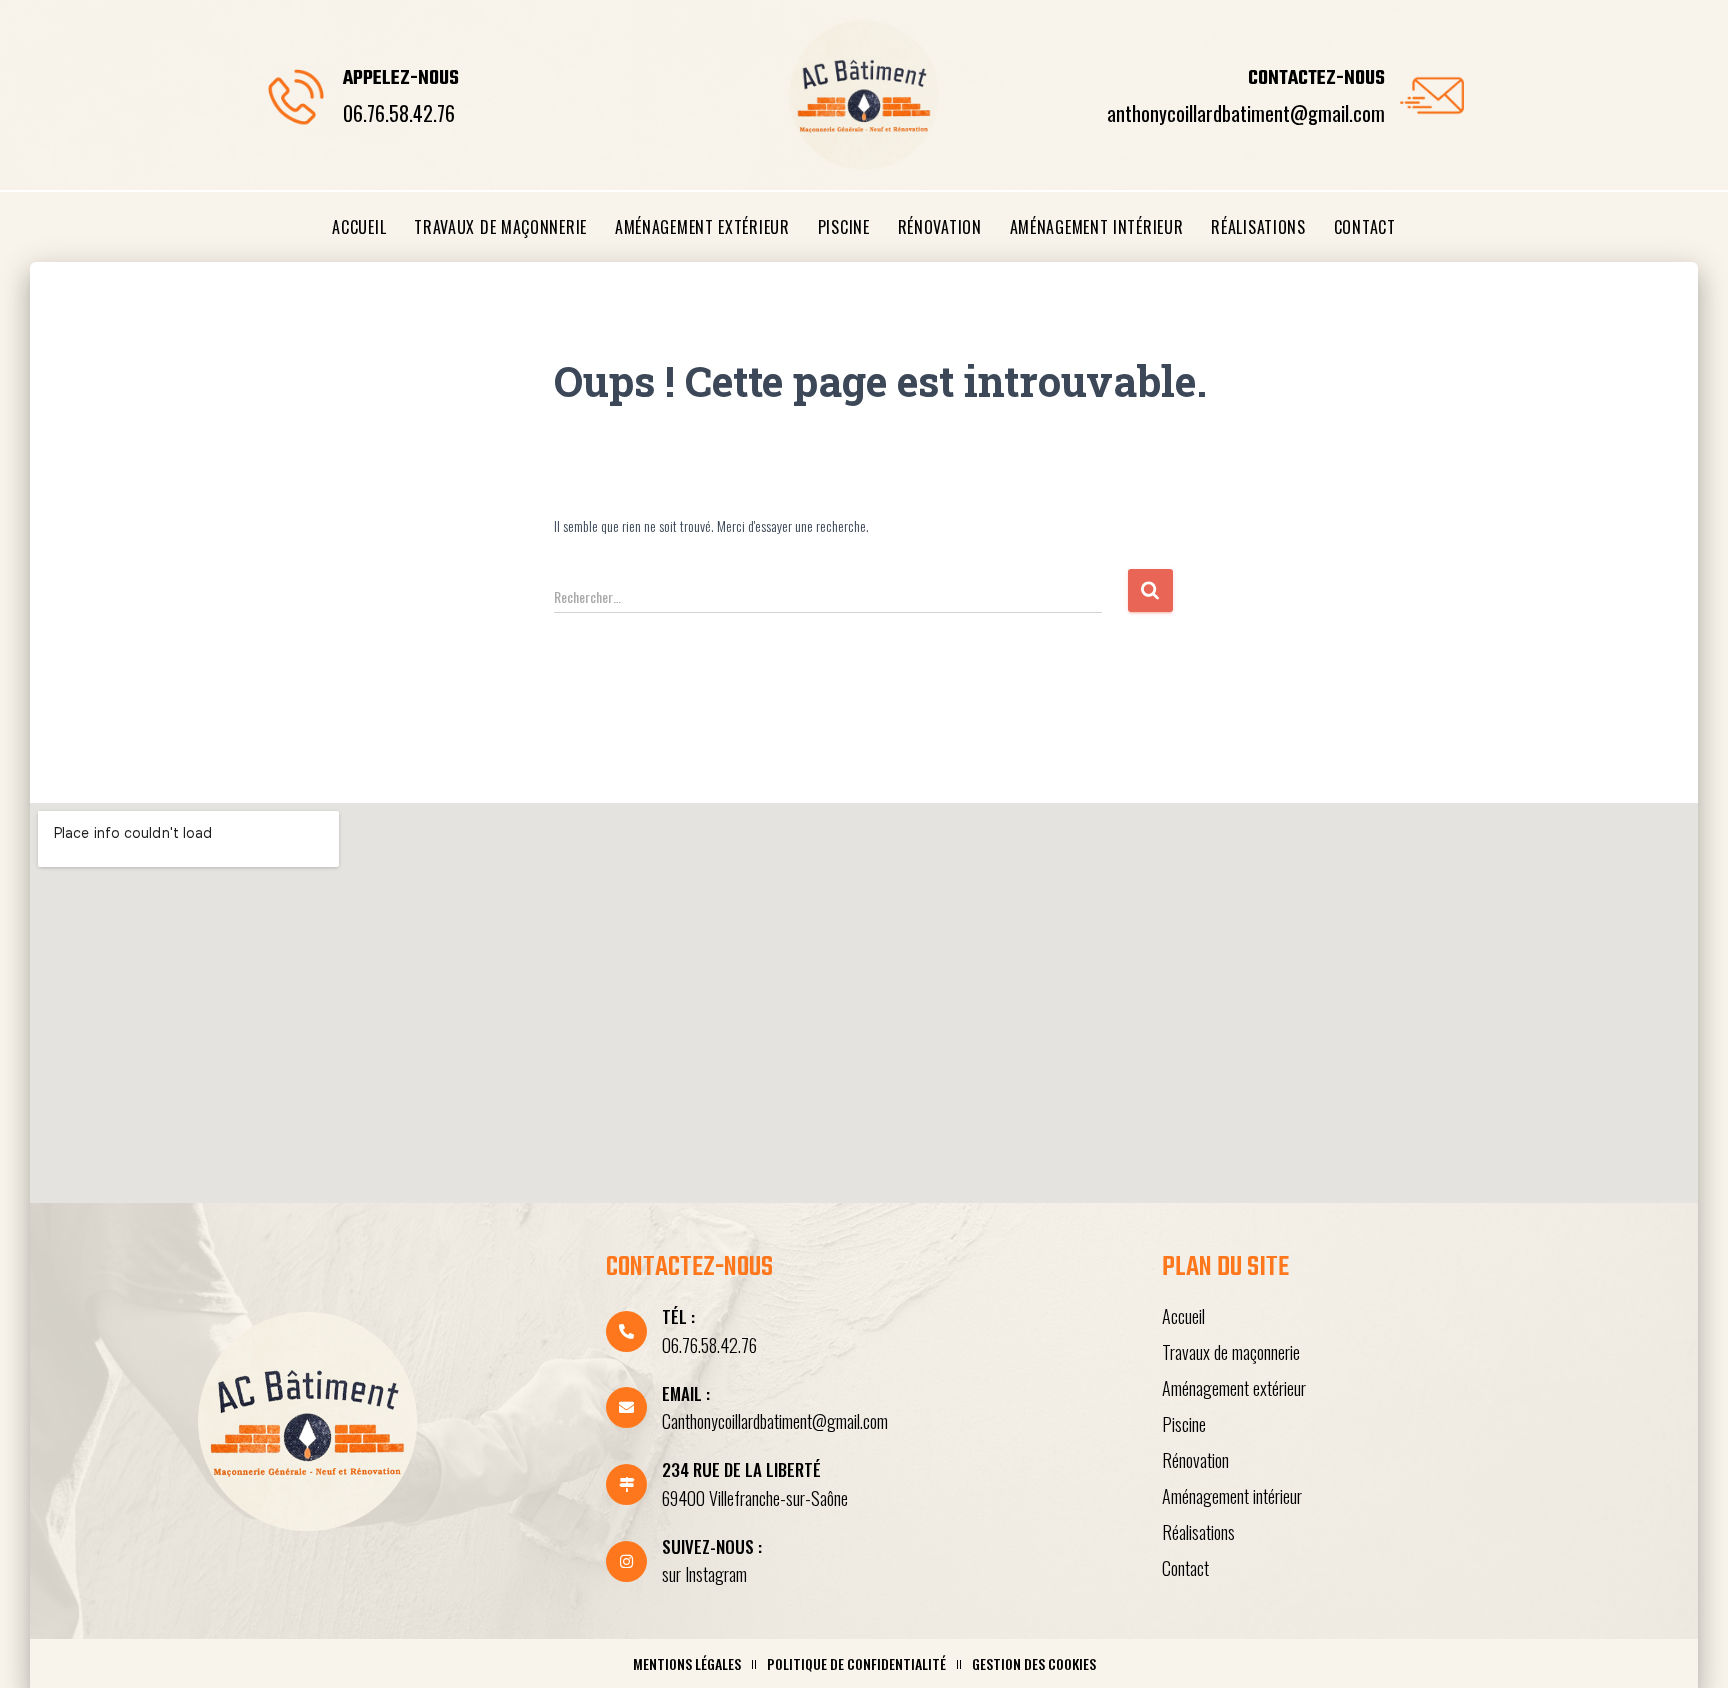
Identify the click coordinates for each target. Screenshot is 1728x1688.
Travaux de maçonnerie (500, 227)
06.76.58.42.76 (399, 113)
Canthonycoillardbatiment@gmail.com (775, 1421)
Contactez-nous (1316, 78)
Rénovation (940, 227)
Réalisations (1258, 227)
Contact (1365, 227)
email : (686, 1393)
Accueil (359, 227)
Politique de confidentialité (856, 1663)
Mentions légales (687, 1663)
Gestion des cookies (1034, 1663)
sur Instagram (704, 1574)
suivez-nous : (712, 1546)
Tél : (678, 1316)
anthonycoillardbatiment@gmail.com (1246, 113)
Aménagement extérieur (702, 227)
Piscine (844, 227)
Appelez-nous (401, 78)
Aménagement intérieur (1097, 227)
